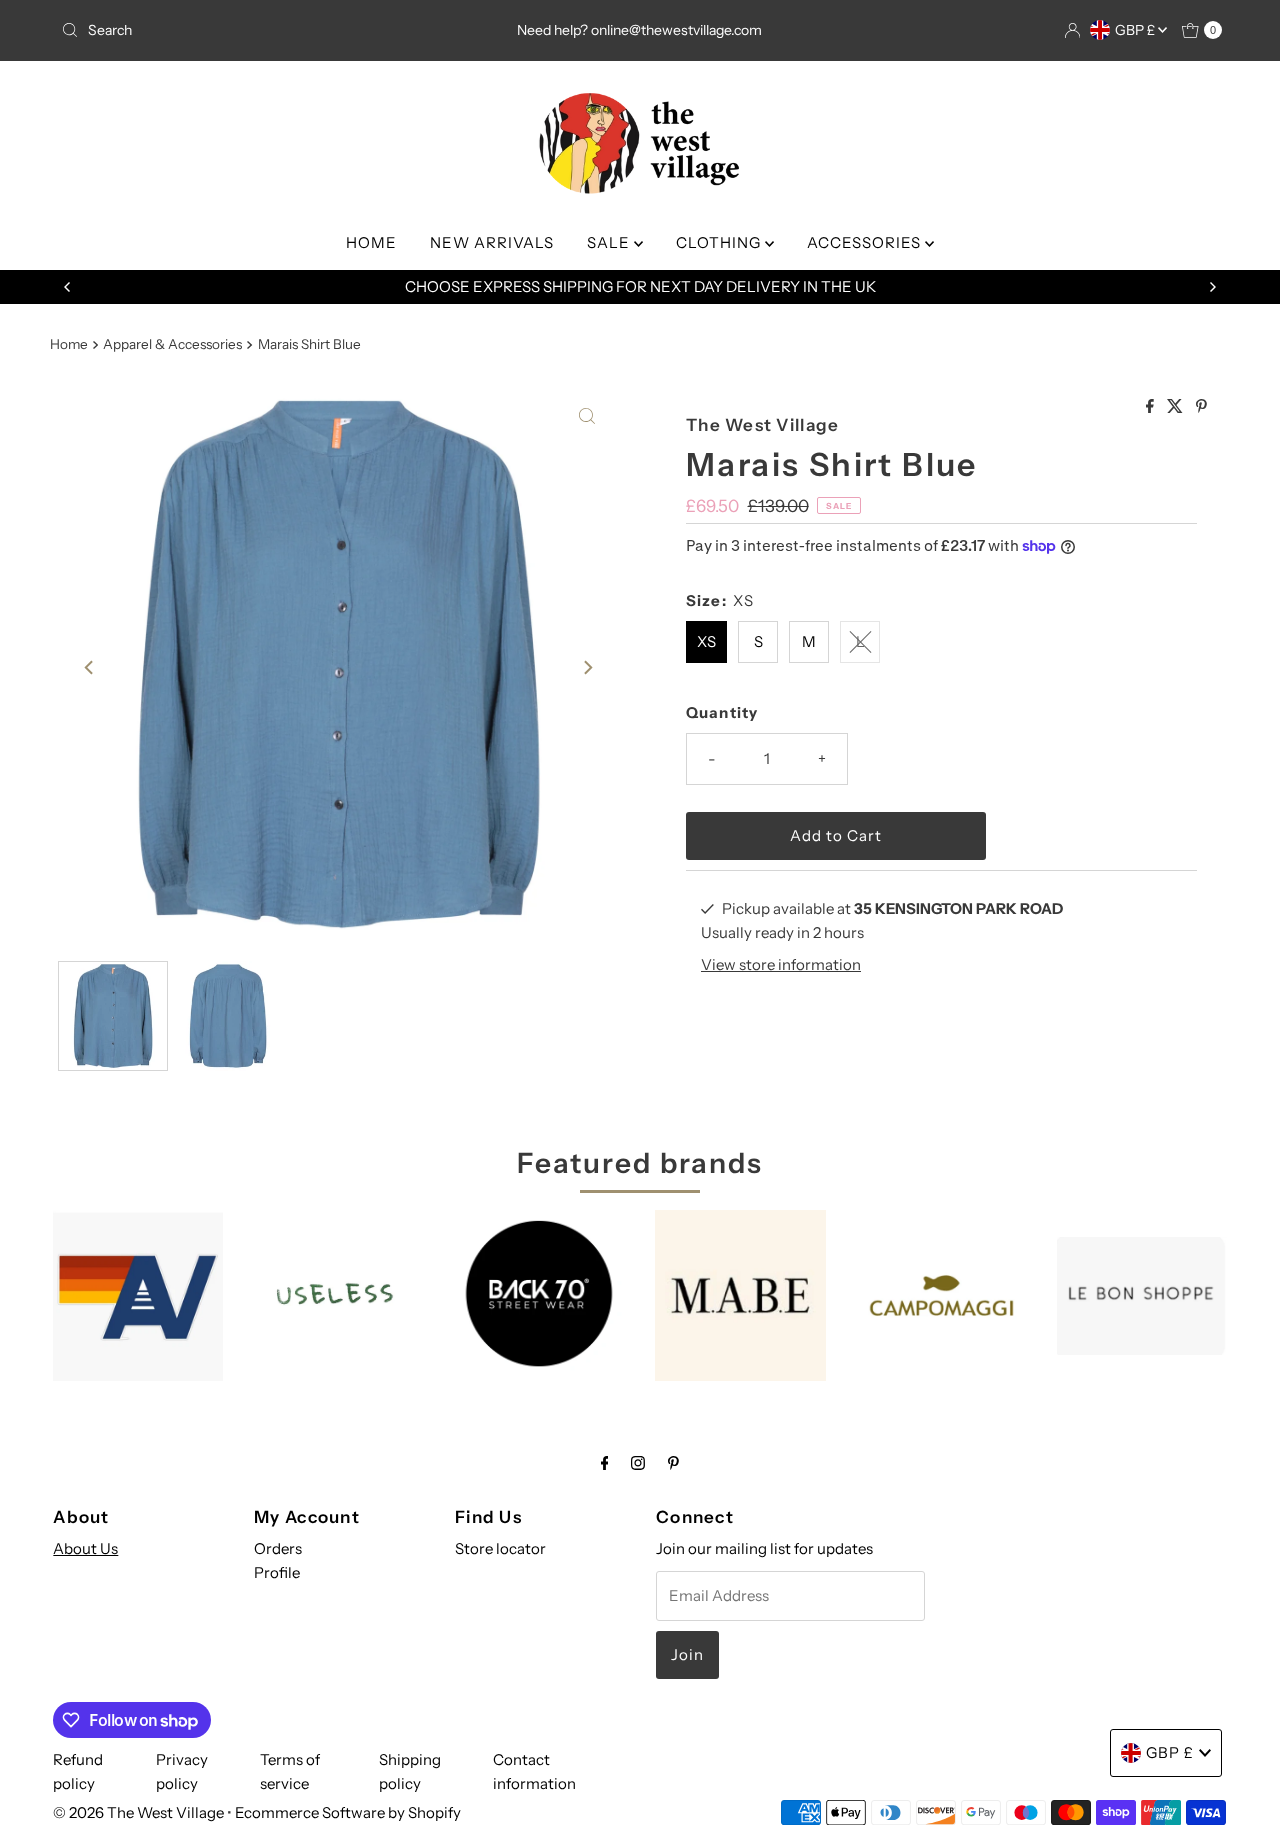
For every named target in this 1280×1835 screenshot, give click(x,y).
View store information (781, 964)
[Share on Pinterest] (1201, 407)
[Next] (1212, 287)
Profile (277, 1572)
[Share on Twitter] (1176, 407)
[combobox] (243, 30)
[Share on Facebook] (1151, 407)
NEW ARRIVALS (492, 242)
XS (706, 641)
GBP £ (1136, 30)
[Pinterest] (673, 1463)
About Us (85, 1548)
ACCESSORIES (866, 242)
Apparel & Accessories (172, 344)
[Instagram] (638, 1463)
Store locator (500, 1548)
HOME (371, 242)
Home (69, 344)
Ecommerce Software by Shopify (348, 1812)
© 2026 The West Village (138, 1812)
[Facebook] (605, 1463)
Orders (278, 1548)
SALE (610, 242)
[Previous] (68, 287)
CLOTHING (720, 242)
